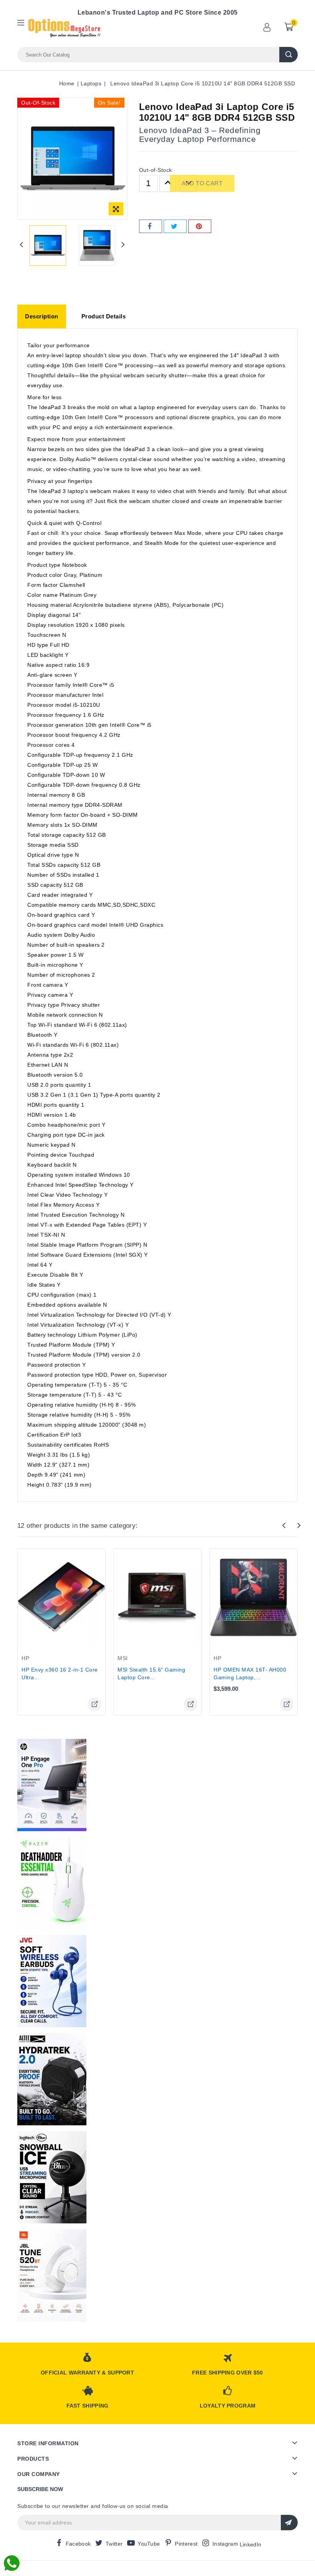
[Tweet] (175, 226)
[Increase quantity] (168, 183)
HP (25, 1658)
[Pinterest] (200, 226)
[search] (288, 55)
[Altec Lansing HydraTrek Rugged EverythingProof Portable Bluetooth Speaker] (52, 2079)
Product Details (104, 316)
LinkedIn (250, 2544)
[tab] (42, 316)
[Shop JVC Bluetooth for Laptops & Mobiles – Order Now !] (52, 1981)
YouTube (149, 2544)
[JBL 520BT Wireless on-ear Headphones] (52, 2275)
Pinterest (186, 2544)
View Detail (94, 1704)
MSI (123, 1658)
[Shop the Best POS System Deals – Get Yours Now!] (52, 1785)
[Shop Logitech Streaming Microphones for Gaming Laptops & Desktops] (52, 2177)
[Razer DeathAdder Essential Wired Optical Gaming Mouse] (52, 1883)
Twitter (114, 2544)
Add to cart (202, 183)
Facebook (78, 2544)
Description (42, 316)
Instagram (225, 2544)
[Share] (151, 226)
